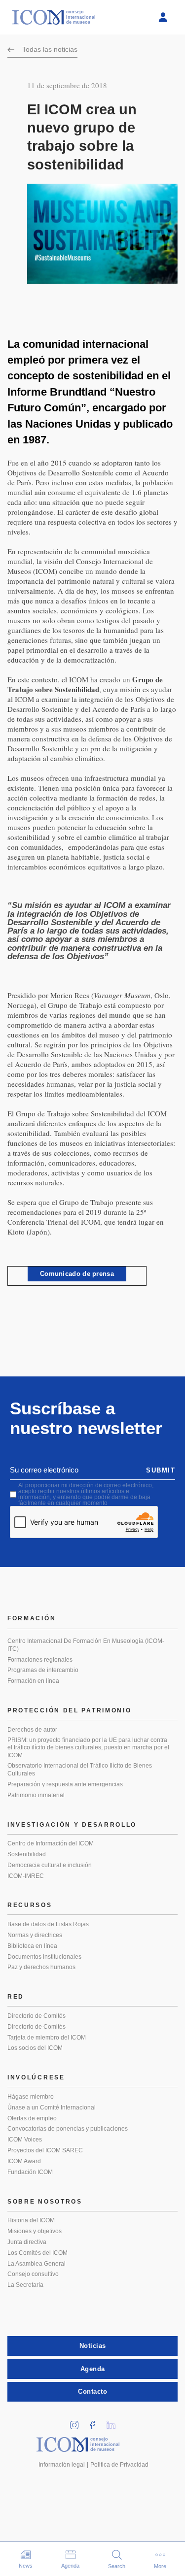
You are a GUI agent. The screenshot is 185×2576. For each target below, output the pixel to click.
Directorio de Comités (37, 2016)
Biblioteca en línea (32, 1946)
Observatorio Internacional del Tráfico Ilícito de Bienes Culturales (80, 1770)
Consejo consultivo (33, 2274)
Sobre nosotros (45, 2202)
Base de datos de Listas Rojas (48, 1924)
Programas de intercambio (43, 1670)
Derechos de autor (32, 1730)
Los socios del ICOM (35, 2048)
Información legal (62, 2465)
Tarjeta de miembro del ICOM (47, 2038)
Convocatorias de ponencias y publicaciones (68, 2129)
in (77, 2422)
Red (16, 1997)
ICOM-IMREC (26, 1876)
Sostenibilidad (27, 1854)
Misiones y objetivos (35, 2231)
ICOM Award (24, 2161)
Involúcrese (36, 2077)
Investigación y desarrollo (72, 1825)
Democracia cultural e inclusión (50, 1865)
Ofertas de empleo (32, 2118)
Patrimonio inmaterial (36, 1795)
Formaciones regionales (40, 1660)
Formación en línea (33, 1681)
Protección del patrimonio (70, 1710)
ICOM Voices (25, 2140)
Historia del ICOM (31, 2220)
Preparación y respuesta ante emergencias (65, 1784)
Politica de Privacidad (119, 2465)
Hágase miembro (31, 2097)
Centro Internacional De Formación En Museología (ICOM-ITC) (86, 1645)
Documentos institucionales (44, 1957)
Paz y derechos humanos (41, 1967)
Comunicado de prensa (77, 1274)
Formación (32, 1618)
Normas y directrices (35, 1935)
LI (114, 2422)
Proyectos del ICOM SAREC (45, 2150)
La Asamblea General (37, 2264)
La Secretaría (25, 2285)
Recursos (30, 1905)
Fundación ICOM (30, 2172)
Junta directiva (27, 2242)
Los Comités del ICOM (37, 2253)
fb (96, 2422)
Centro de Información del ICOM (51, 1843)
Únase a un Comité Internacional (52, 2108)
